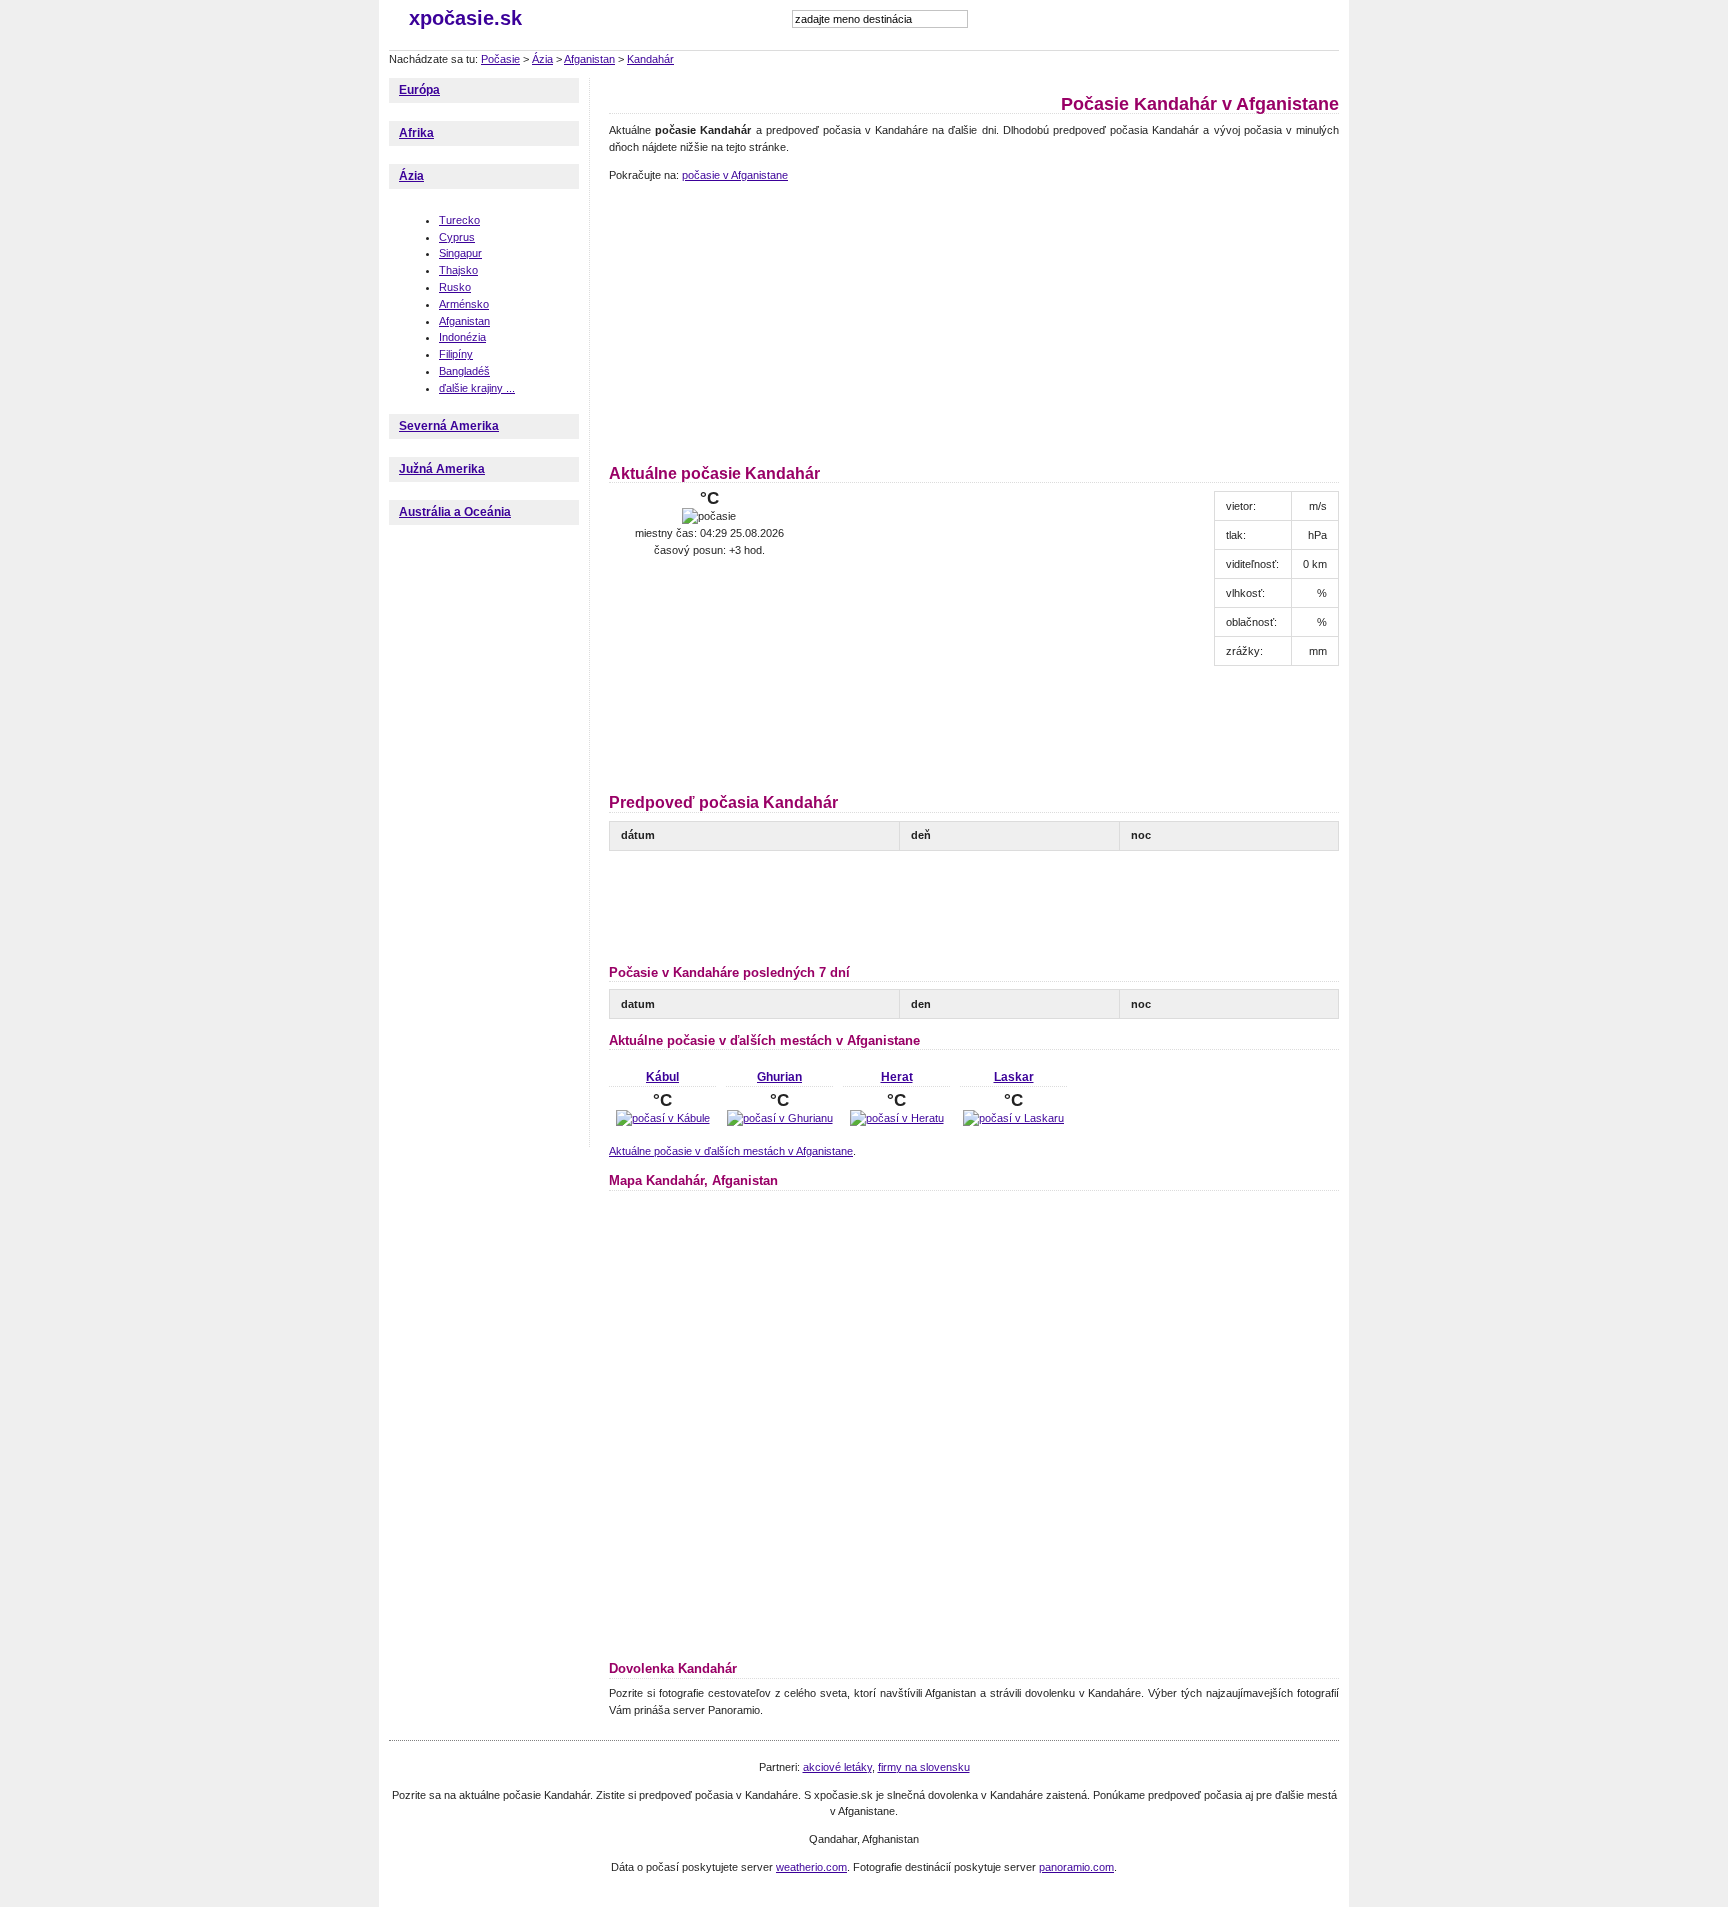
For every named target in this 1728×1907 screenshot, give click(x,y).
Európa (419, 90)
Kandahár (650, 59)
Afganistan (589, 59)
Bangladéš (464, 371)
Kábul (662, 1077)
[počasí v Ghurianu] (780, 1118)
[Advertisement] (734, 320)
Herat (897, 1077)
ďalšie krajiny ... (477, 388)
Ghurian (779, 1077)
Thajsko (458, 270)
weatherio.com (811, 1867)
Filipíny (456, 354)
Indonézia (462, 337)
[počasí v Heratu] (897, 1118)
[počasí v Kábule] (663, 1118)
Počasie (500, 59)
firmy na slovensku (924, 1767)
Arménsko (464, 304)
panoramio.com (1076, 1867)
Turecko (459, 220)
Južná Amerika (442, 469)
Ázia (542, 59)
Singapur (460, 253)
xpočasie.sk (465, 18)
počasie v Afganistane (735, 175)
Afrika (416, 133)
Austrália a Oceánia (455, 512)
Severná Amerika (449, 426)
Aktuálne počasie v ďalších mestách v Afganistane (731, 1151)
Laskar (1014, 1077)
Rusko (455, 287)
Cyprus (457, 237)
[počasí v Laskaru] (1013, 1118)
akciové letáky (837, 1767)
